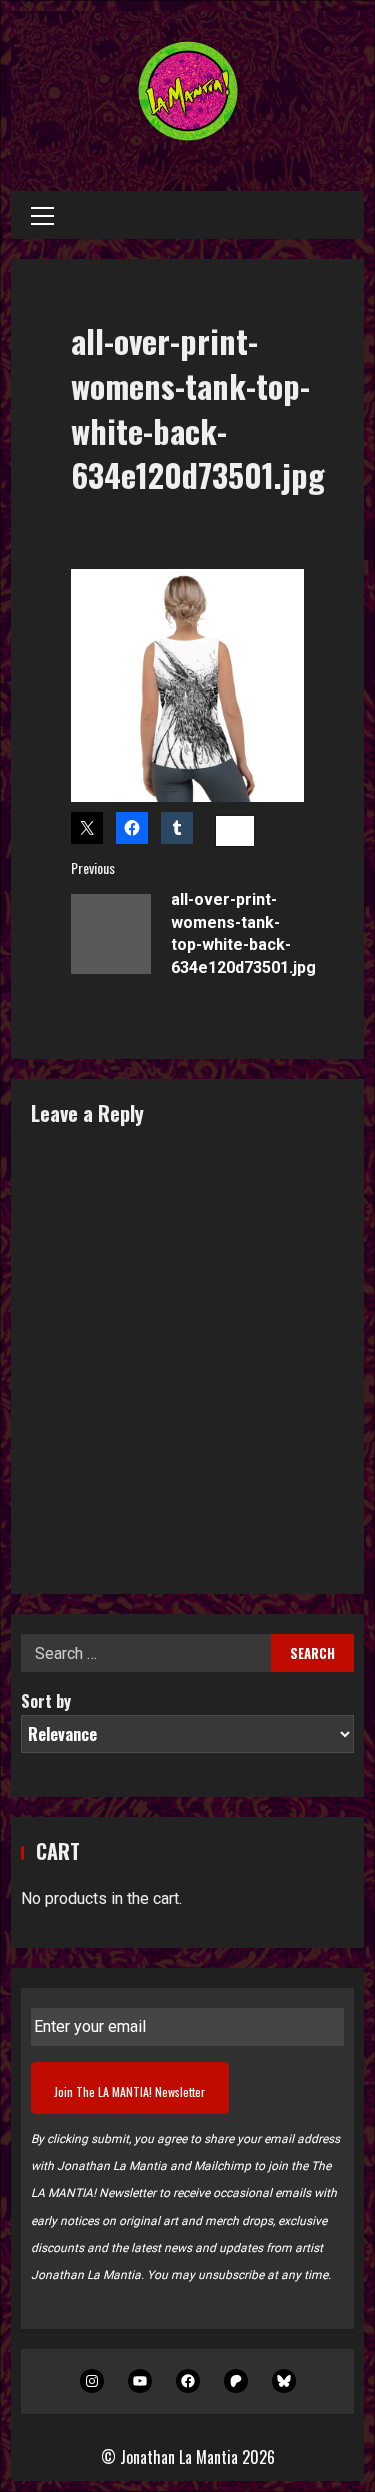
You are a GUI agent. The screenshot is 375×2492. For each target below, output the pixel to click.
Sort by (46, 1701)
